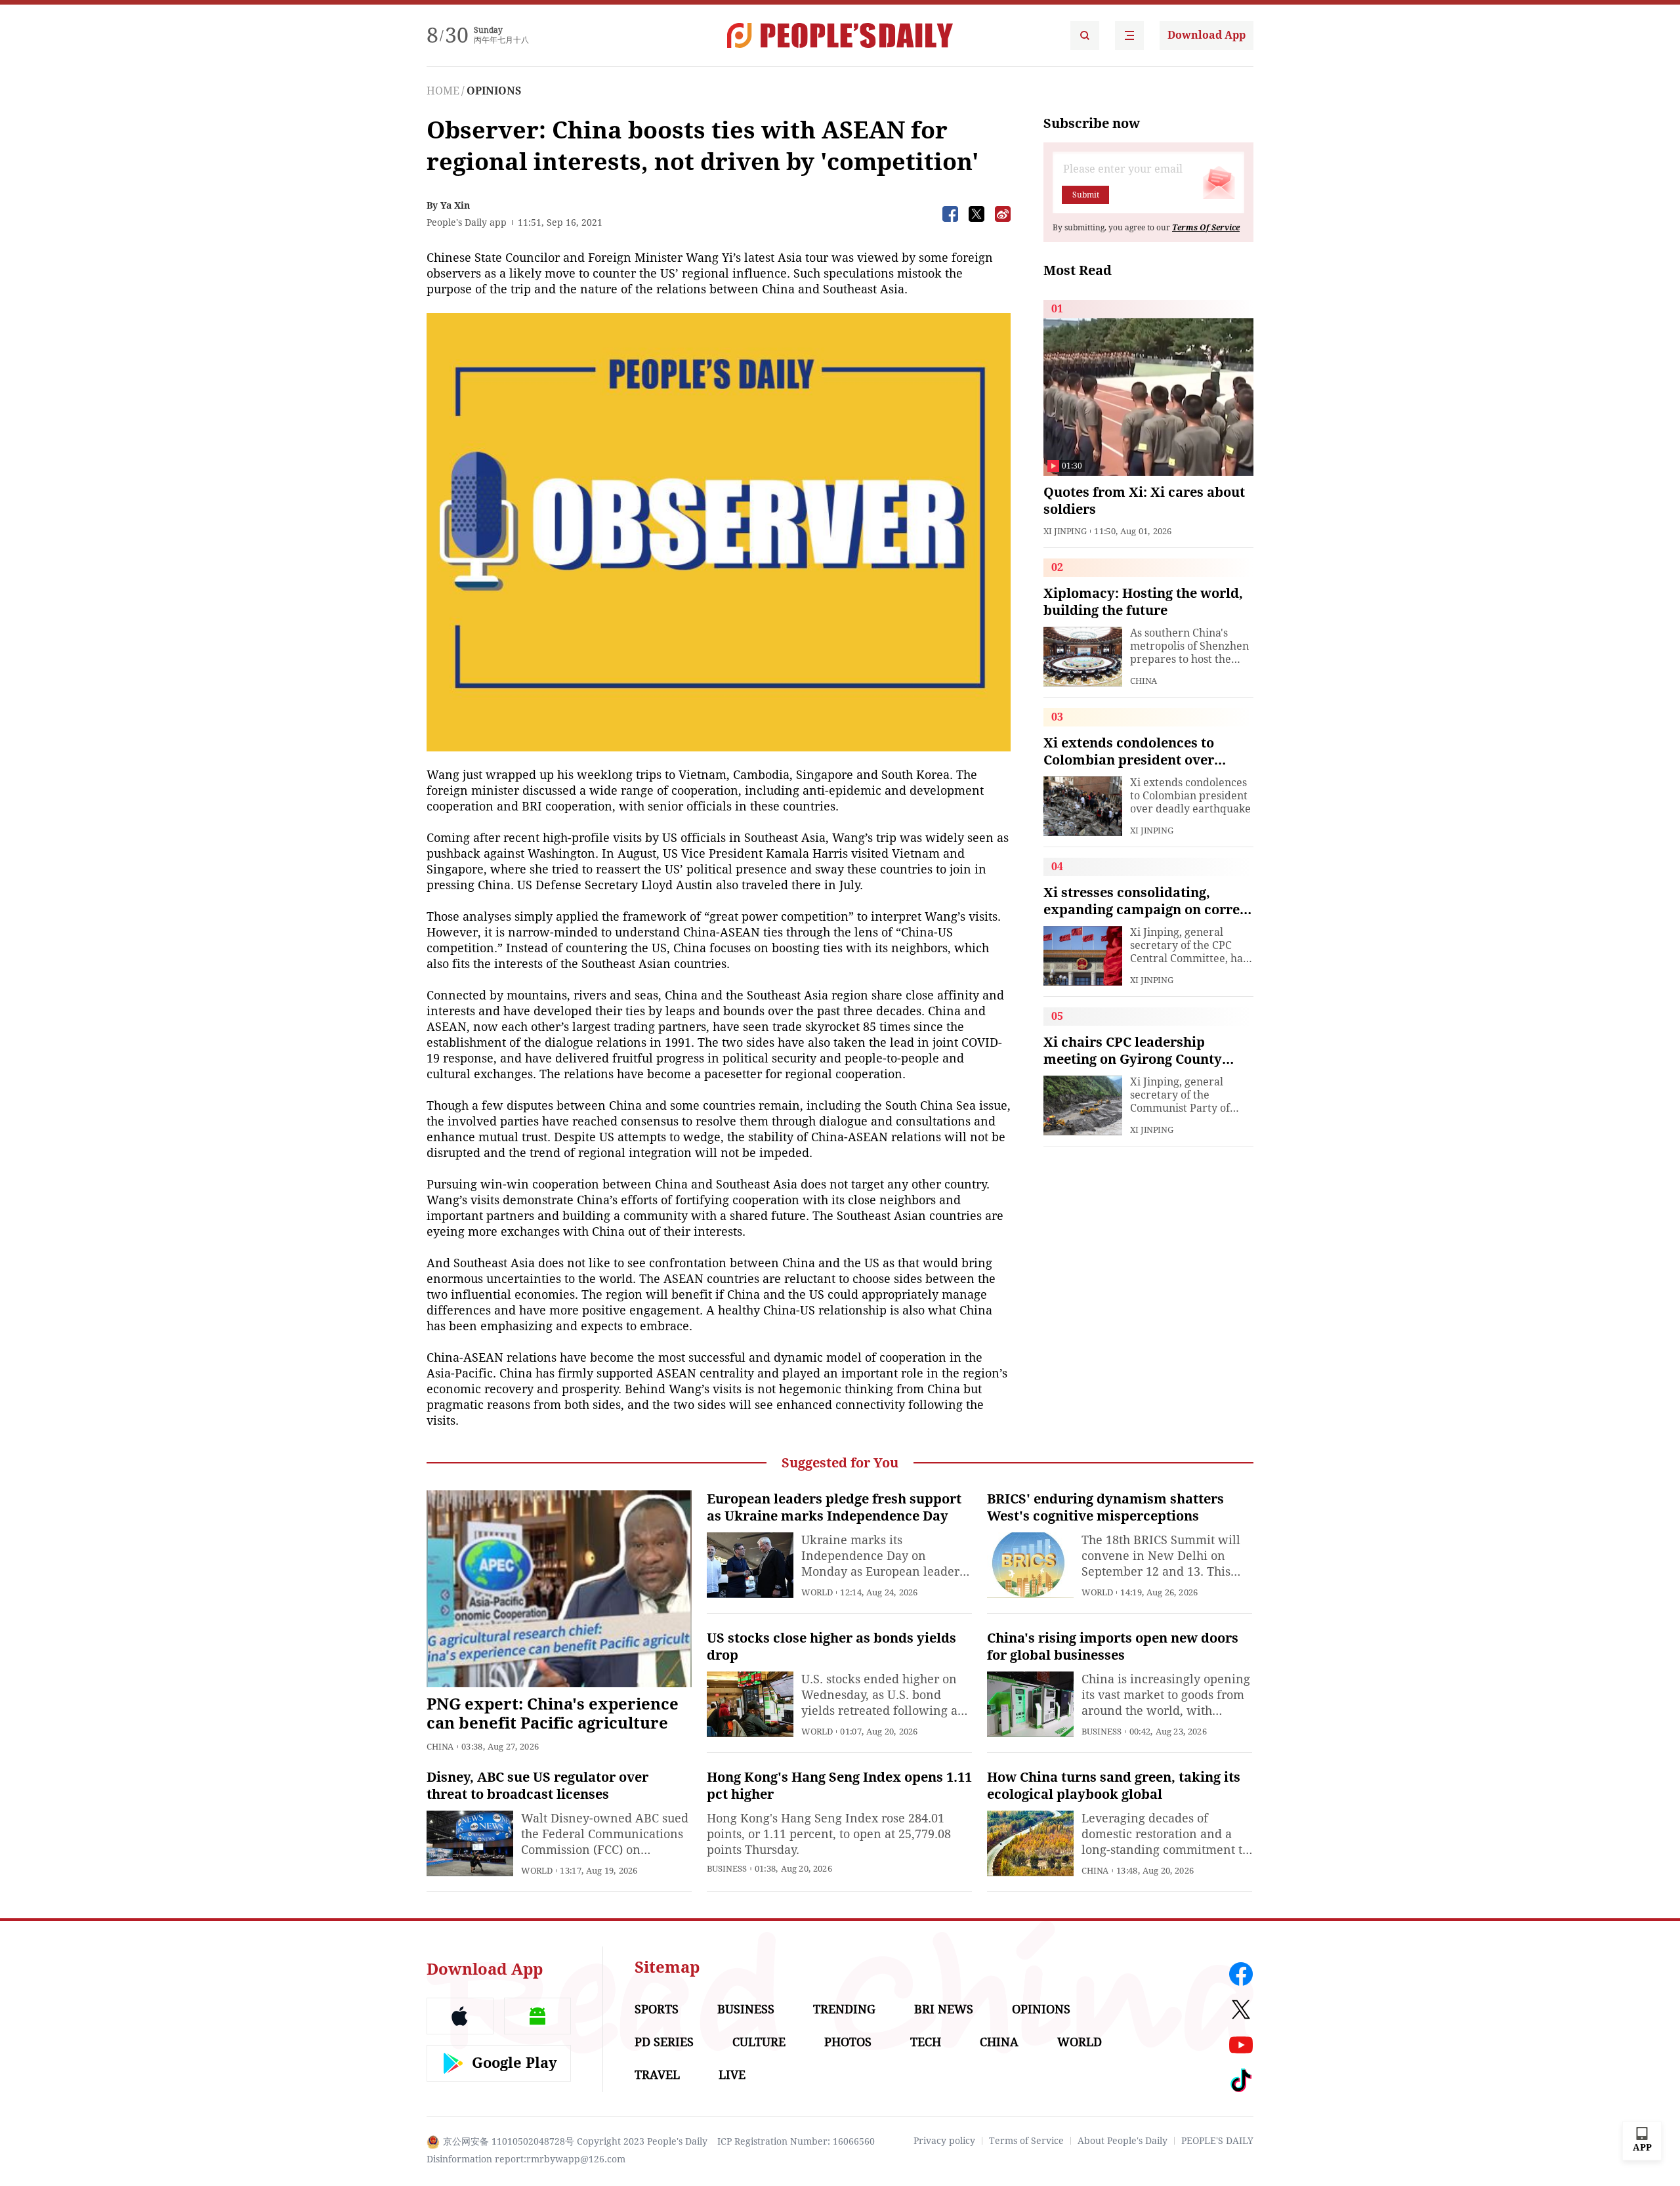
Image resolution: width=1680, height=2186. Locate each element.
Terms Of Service (1206, 228)
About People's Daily (1123, 2141)
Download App (1207, 35)
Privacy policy (944, 2141)
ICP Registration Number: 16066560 (796, 2141)
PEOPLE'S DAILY (1217, 2141)
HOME (443, 91)
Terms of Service (1026, 2141)
